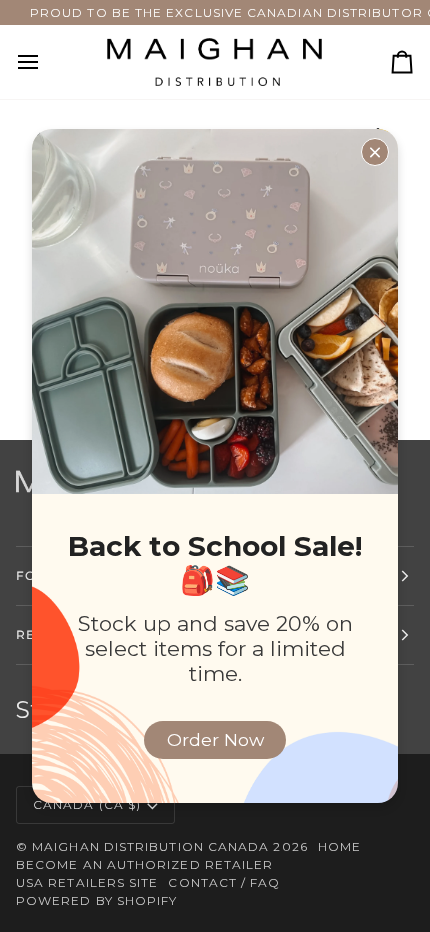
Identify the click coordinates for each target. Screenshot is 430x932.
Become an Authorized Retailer (144, 864)
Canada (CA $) (87, 804)
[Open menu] (46, 62)
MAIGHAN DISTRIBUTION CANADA (150, 846)
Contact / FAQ (224, 882)
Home (339, 846)
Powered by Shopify (96, 900)
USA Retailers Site (87, 882)
